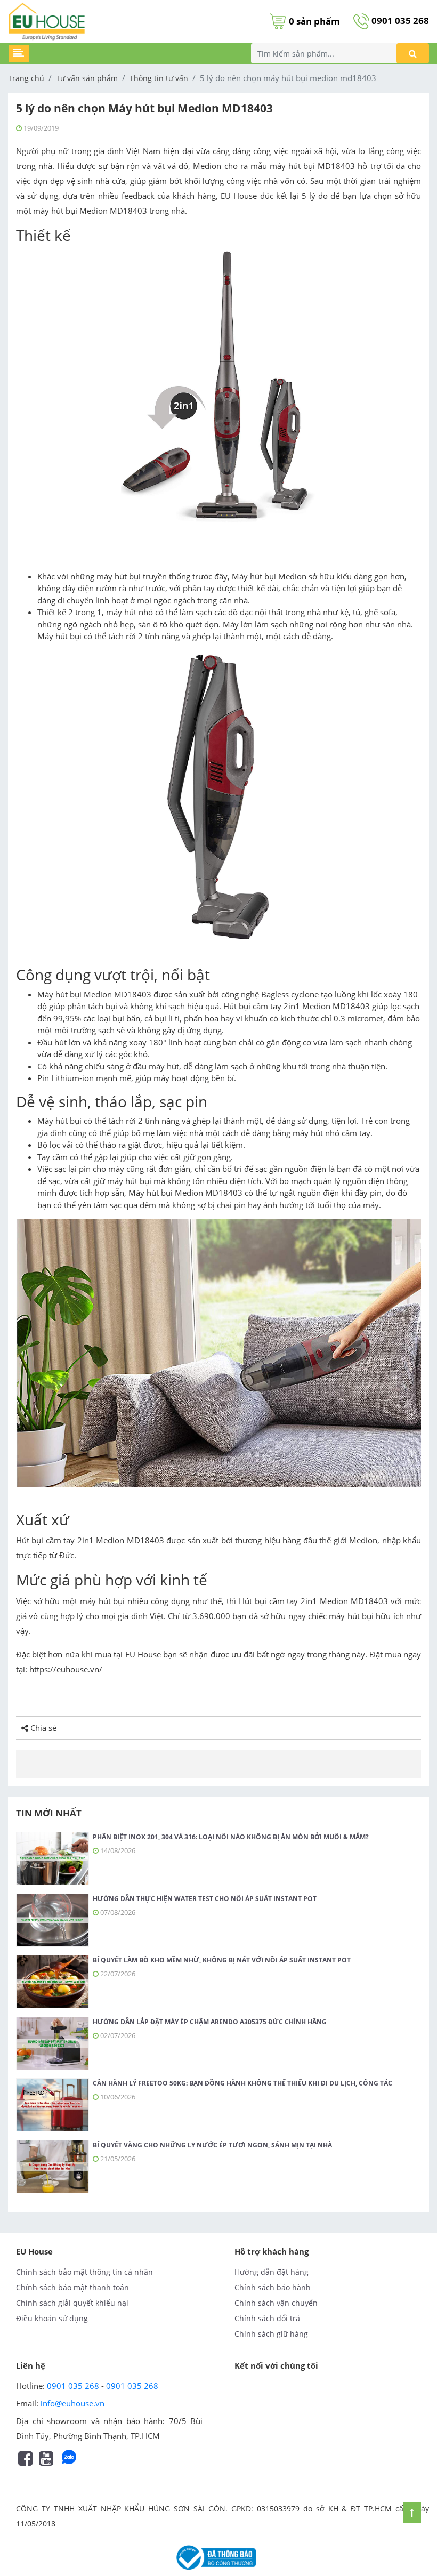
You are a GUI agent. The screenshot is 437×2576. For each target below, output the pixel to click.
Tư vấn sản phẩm (87, 78)
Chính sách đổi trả (267, 2318)
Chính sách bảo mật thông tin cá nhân (84, 2272)
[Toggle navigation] (19, 53)
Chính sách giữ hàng (271, 2334)
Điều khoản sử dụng (52, 2318)
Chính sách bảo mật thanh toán (72, 2287)
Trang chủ (26, 78)
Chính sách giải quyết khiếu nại (72, 2303)
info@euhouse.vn (72, 2403)
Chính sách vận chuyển (276, 2303)
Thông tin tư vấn (159, 78)
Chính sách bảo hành (273, 2287)
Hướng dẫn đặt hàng (272, 2272)
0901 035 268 (399, 21)
